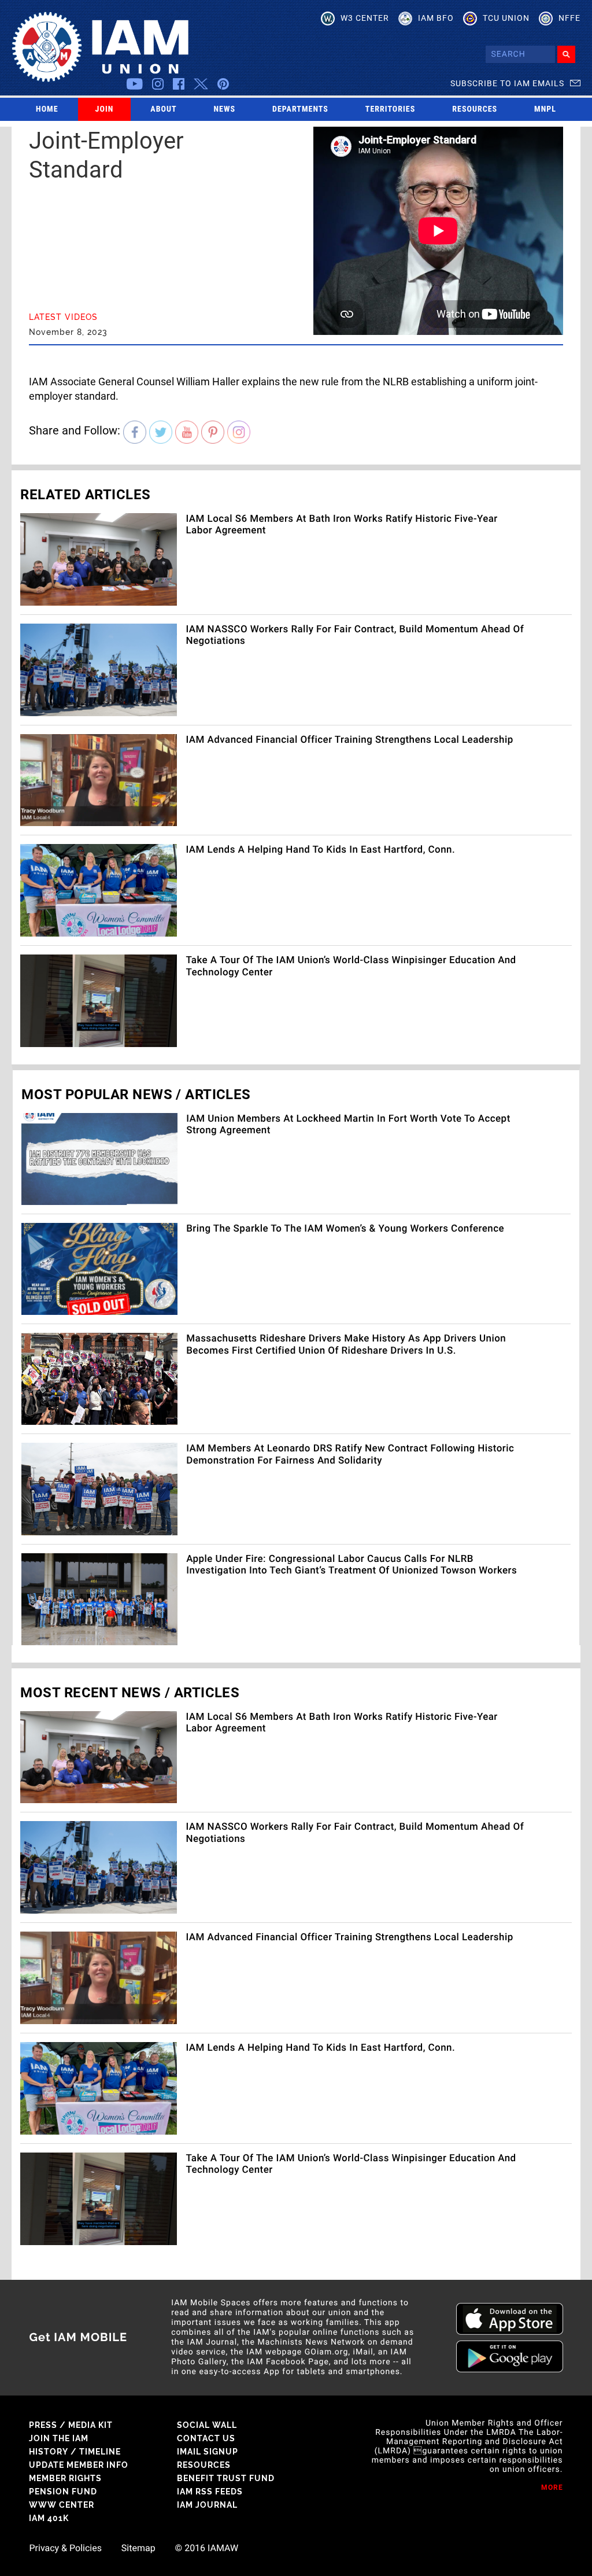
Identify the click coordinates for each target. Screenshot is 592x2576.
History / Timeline (75, 2452)
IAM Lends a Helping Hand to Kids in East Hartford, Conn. (320, 850)
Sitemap (138, 2548)
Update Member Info (79, 2465)
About (163, 109)
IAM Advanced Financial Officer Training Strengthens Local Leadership (349, 740)
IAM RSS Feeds (210, 2492)
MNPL (545, 109)
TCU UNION (506, 18)
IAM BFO (436, 18)
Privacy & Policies (65, 2548)
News (225, 109)
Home (47, 109)
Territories (390, 109)
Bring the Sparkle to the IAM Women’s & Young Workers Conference (345, 1229)
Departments (300, 109)
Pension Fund (63, 2492)
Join (105, 109)
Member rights (65, 2478)
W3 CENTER (365, 18)
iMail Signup (208, 2452)
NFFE (569, 18)
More (552, 2487)
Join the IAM (59, 2438)
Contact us (206, 2438)
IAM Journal (207, 2505)
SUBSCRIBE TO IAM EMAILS (507, 83)
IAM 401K (49, 2518)
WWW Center (62, 2505)
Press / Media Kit (71, 2425)
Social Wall (207, 2425)
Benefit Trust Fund (226, 2478)
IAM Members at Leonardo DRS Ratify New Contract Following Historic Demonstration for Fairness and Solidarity (350, 1454)
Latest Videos (63, 317)
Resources (475, 109)
